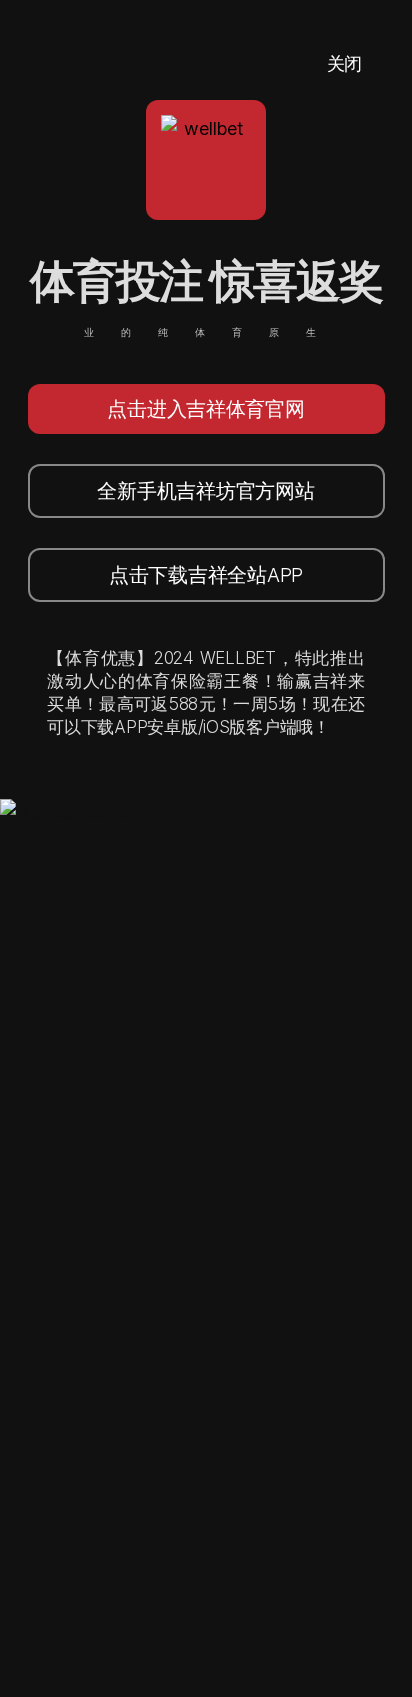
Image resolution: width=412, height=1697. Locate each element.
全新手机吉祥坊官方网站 (205, 491)
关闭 (344, 63)
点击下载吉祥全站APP (206, 575)
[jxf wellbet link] (67, 812)
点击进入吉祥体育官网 (205, 409)
